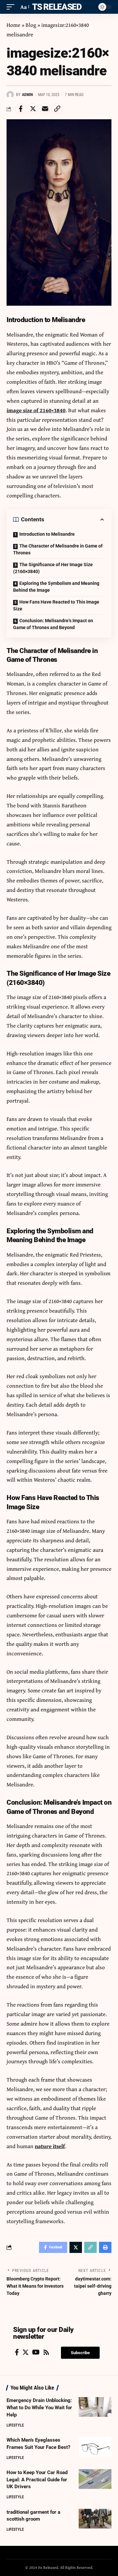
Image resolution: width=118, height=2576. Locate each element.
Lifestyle (15, 2425)
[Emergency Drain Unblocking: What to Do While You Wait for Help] (95, 2407)
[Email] (45, 109)
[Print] (105, 2247)
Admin (27, 95)
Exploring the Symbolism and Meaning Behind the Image (56, 587)
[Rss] (46, 2352)
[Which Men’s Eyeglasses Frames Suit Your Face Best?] (95, 2447)
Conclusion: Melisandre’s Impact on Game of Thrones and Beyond (53, 624)
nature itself (50, 2146)
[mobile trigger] (12, 7)
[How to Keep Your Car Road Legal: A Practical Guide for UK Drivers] (95, 2479)
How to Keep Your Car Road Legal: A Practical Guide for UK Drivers (37, 2480)
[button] (80, 2353)
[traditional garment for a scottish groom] (95, 2519)
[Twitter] (26, 2352)
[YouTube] (36, 2352)
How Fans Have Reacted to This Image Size (56, 605)
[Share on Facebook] (21, 109)
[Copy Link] (57, 109)
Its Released (56, 7)
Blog (31, 25)
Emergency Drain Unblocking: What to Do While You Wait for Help (39, 2408)
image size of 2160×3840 (36, 410)
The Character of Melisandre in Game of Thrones (58, 549)
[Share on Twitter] (33, 109)
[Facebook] (17, 2352)
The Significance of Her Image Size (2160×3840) (53, 568)
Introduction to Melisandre (47, 534)
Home (13, 25)
